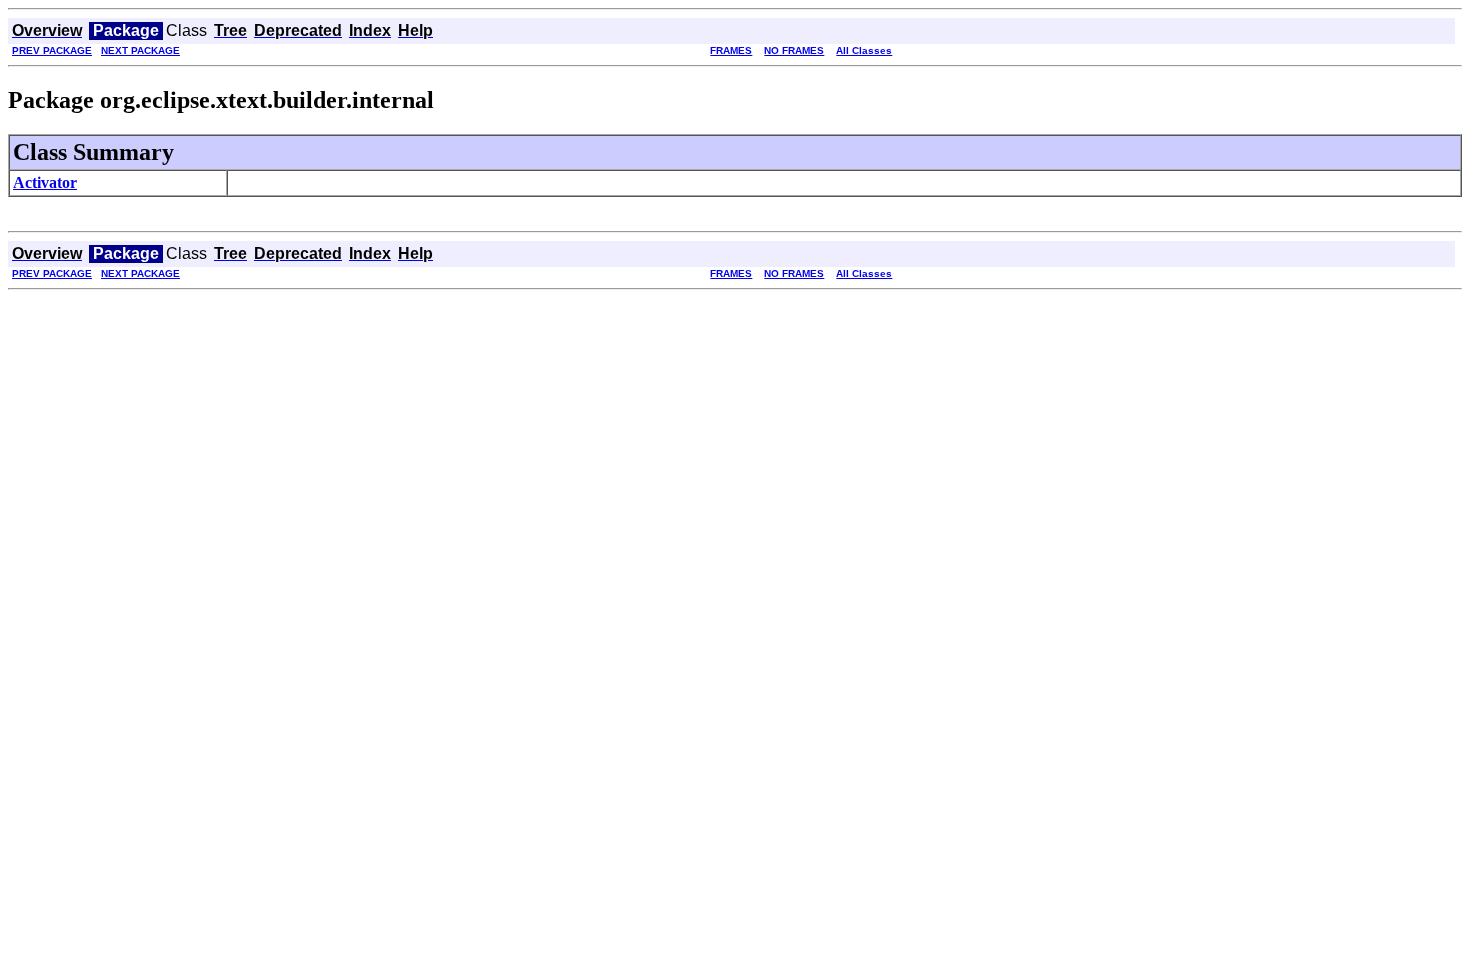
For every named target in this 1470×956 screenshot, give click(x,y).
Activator (45, 182)
